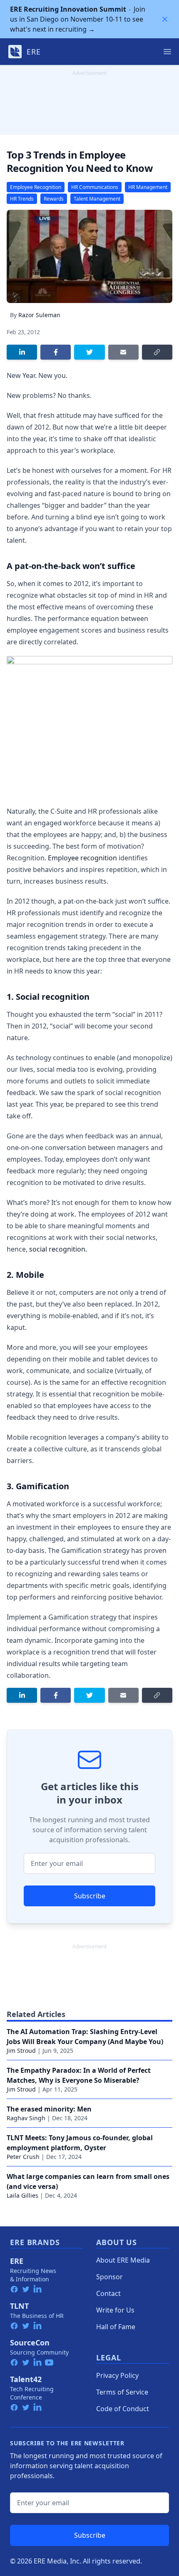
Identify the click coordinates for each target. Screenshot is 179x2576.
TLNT (19, 2306)
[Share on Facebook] (56, 352)
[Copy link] (157, 352)
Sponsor (109, 2277)
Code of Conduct (123, 2409)
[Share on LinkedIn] (22, 352)
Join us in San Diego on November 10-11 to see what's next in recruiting (78, 19)
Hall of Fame (116, 2327)
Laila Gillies (22, 2195)
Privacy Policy (117, 2375)
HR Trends (22, 199)
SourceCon (30, 2342)
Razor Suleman (39, 315)
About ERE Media (123, 2260)
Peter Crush (23, 2157)
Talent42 (26, 2379)
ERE (17, 2261)
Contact (108, 2293)
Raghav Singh (26, 2118)
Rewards (54, 199)
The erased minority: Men (49, 2109)
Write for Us (115, 2310)
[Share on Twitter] (89, 352)
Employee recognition (82, 858)
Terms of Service (122, 2392)
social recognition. (58, 1249)
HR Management (148, 187)
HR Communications (95, 187)
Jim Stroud (21, 2051)
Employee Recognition (36, 187)
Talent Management (97, 199)
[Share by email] (123, 352)
